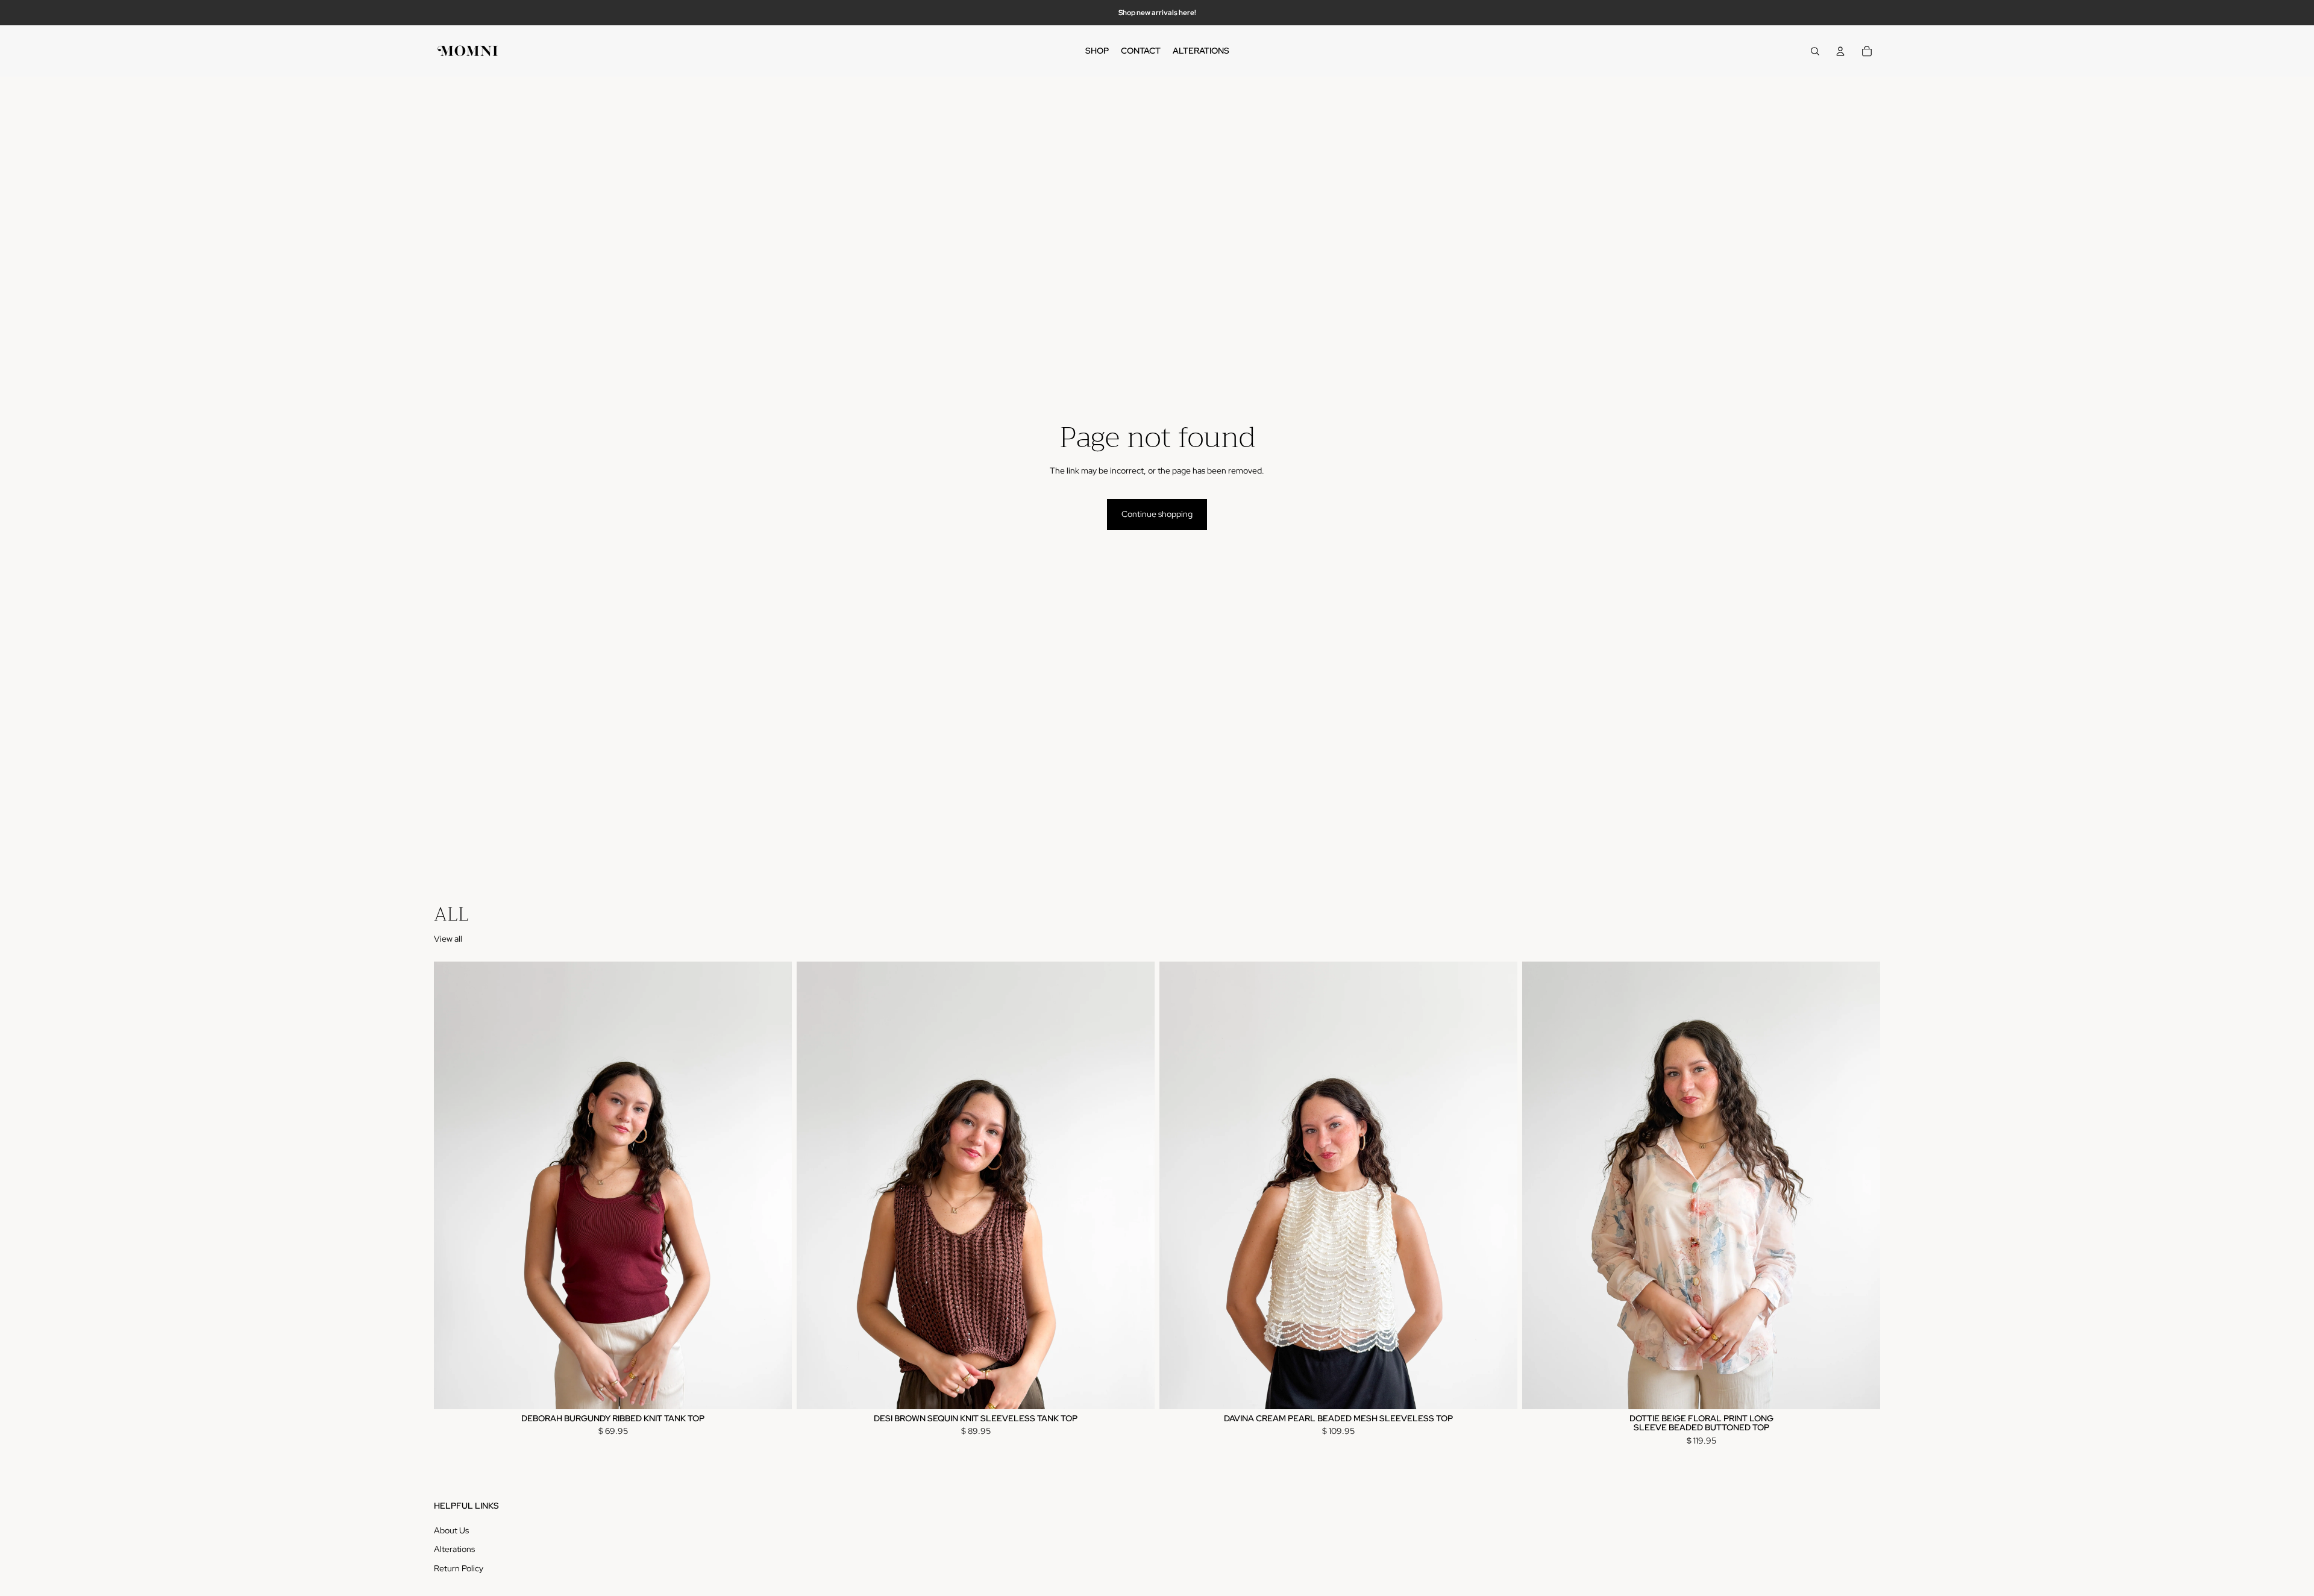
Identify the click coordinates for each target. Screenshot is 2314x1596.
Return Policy (459, 1568)
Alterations (454, 1550)
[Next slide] (774, 1186)
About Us (451, 1530)
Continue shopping (1157, 514)
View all (448, 939)
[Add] (773, 1391)
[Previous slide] (452, 1186)
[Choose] (1499, 1391)
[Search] (1815, 51)
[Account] (1840, 51)
